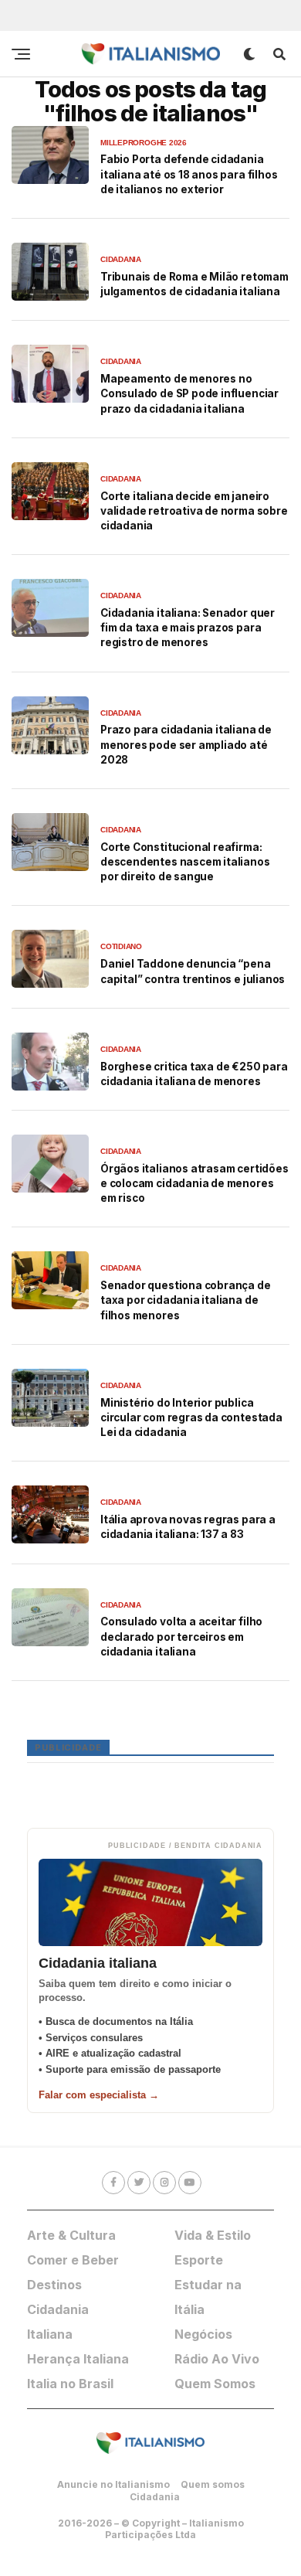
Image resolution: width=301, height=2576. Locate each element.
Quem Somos (215, 2384)
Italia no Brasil (70, 2384)
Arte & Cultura (71, 2235)
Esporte (199, 2260)
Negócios (203, 2334)
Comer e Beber (73, 2260)
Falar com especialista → (99, 2095)
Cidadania (155, 2497)
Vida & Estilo (213, 2235)
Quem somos (213, 2484)
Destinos (54, 2285)
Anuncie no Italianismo (113, 2484)
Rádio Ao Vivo (217, 2359)
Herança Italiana (78, 2359)
